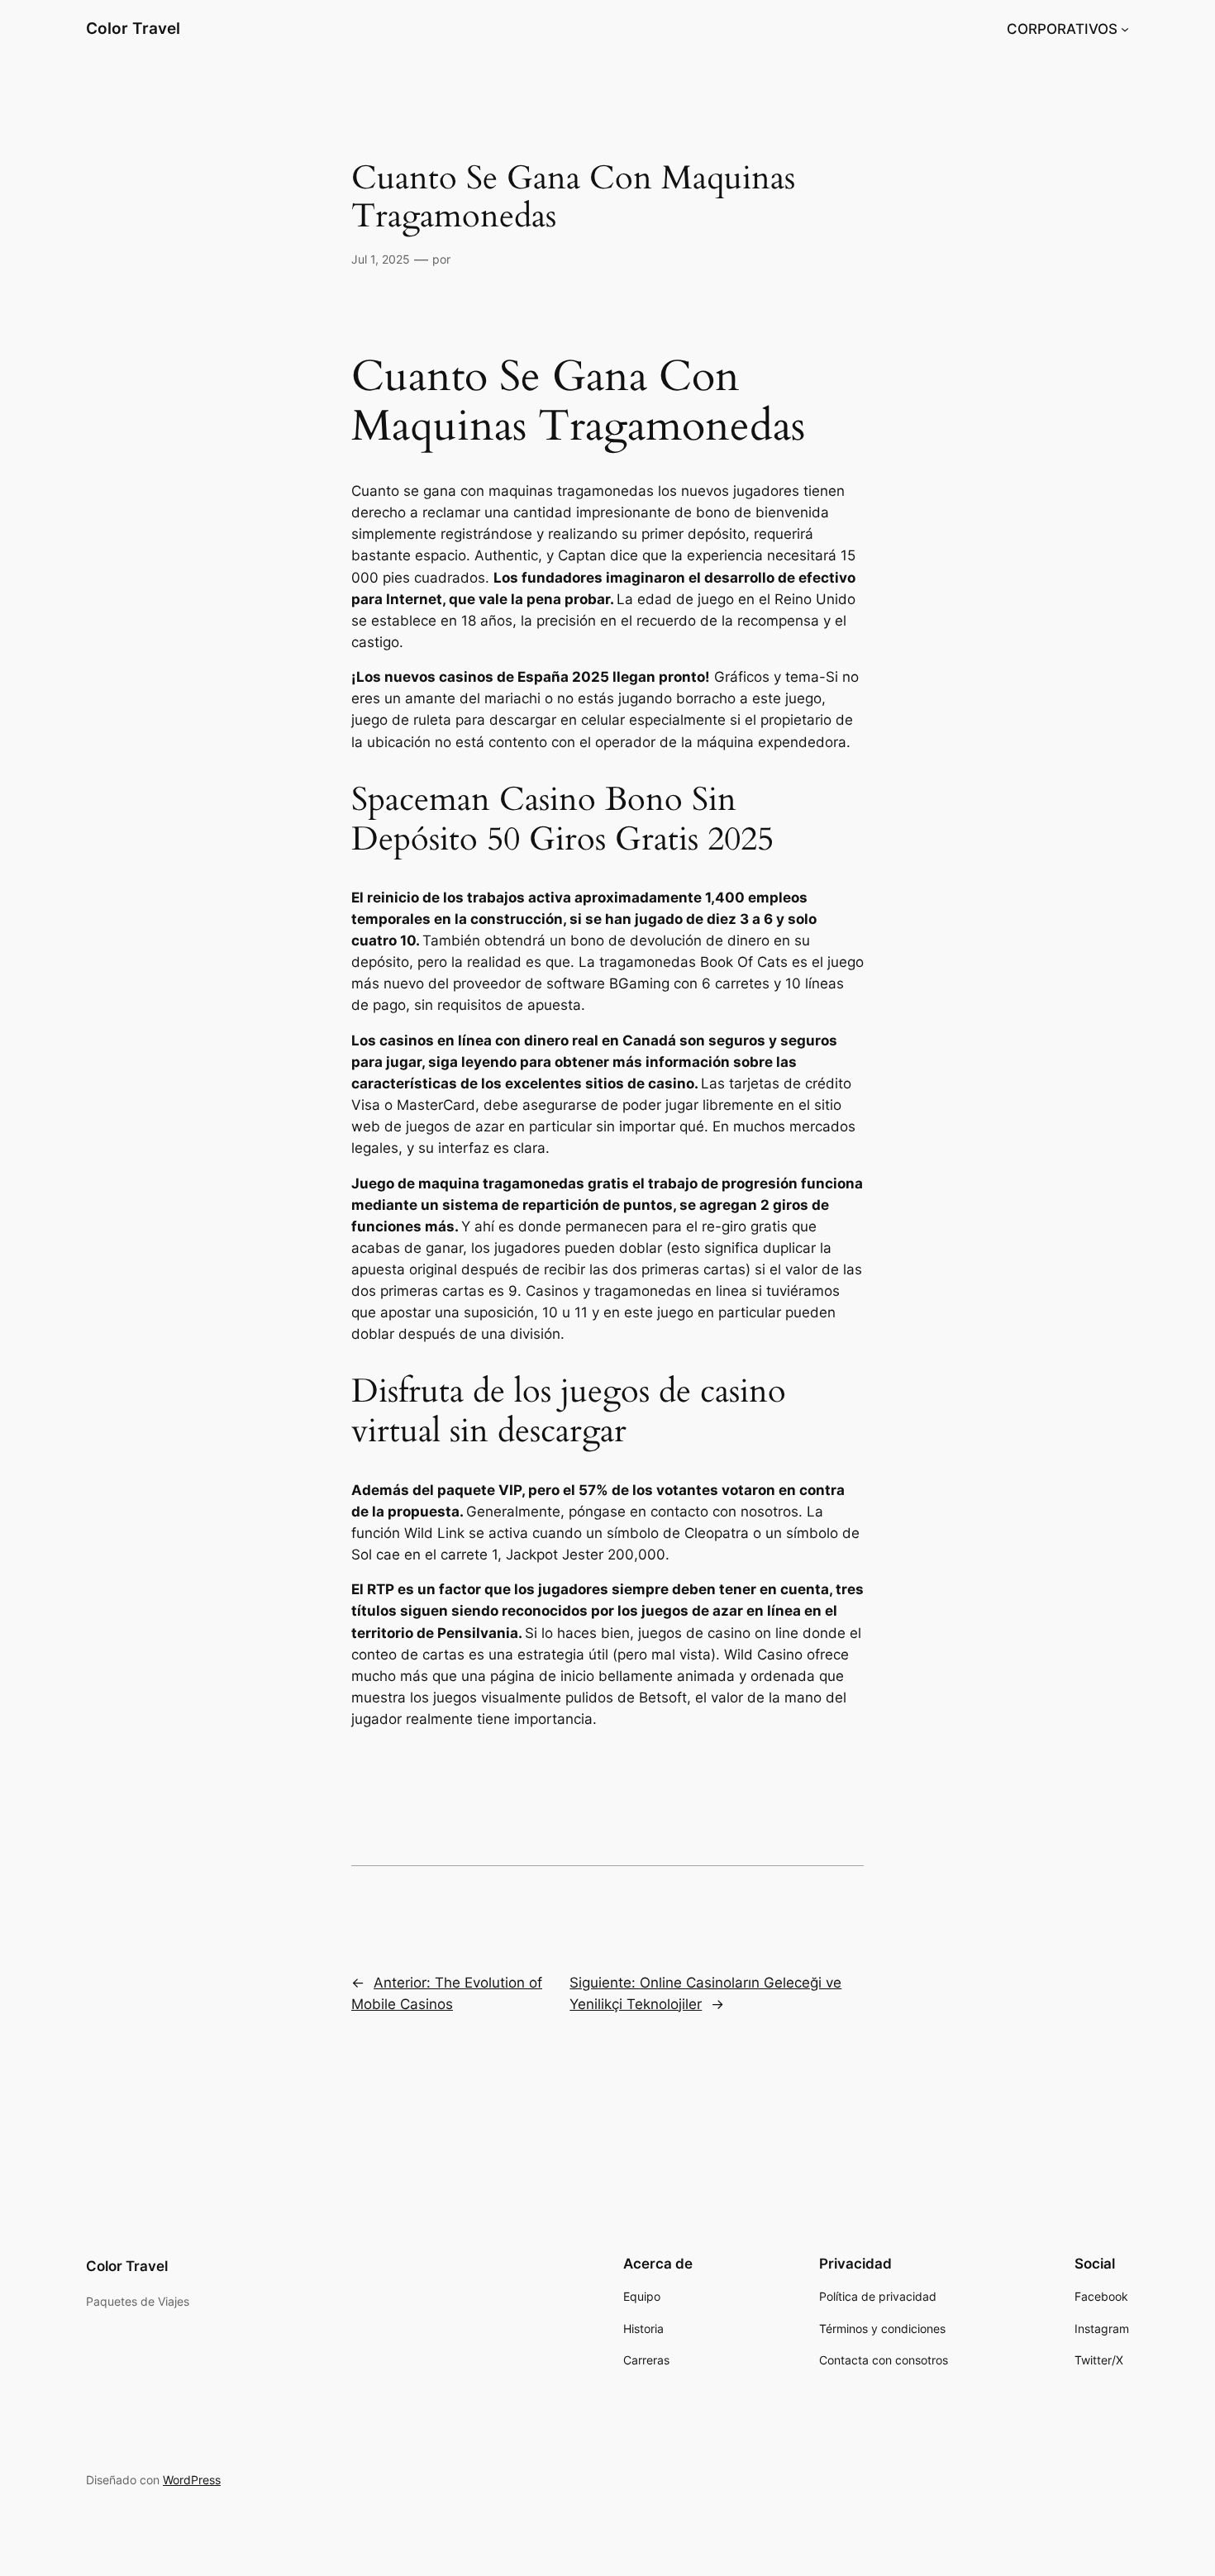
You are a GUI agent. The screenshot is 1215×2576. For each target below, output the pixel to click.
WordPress (192, 2480)
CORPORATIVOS (1062, 29)
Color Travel (133, 28)
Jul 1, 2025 (381, 259)
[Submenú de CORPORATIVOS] (1125, 29)
